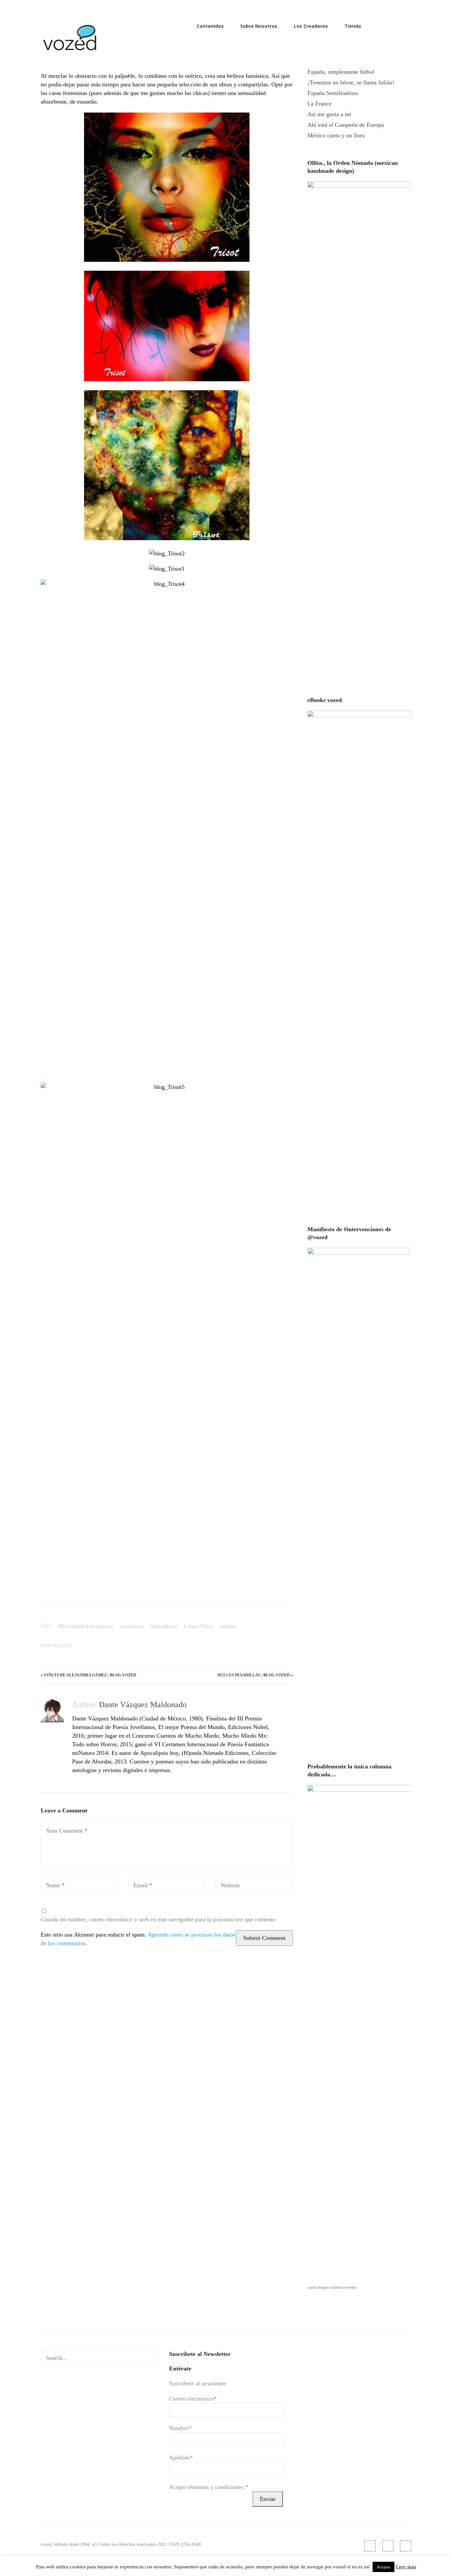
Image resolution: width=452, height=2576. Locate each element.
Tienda (353, 26)
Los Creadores (311, 26)
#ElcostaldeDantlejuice (86, 1626)
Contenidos (210, 26)
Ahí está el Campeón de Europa (346, 125)
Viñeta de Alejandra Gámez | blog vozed (90, 1675)
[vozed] (70, 52)
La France (319, 104)
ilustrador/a (164, 1626)
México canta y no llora (336, 135)
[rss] (386, 26)
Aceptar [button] (384, 2567)
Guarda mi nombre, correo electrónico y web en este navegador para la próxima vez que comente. (159, 1919)
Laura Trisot (199, 1626)
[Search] (147, 2358)
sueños (228, 1626)
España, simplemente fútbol (341, 72)
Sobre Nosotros (259, 26)
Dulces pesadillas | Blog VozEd (254, 1675)
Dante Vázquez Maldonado (143, 1705)
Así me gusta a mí (329, 114)
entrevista (132, 1626)
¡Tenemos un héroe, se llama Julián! (351, 82)
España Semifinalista (333, 93)
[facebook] (397, 26)
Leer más (406, 2567)
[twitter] (408, 26)
